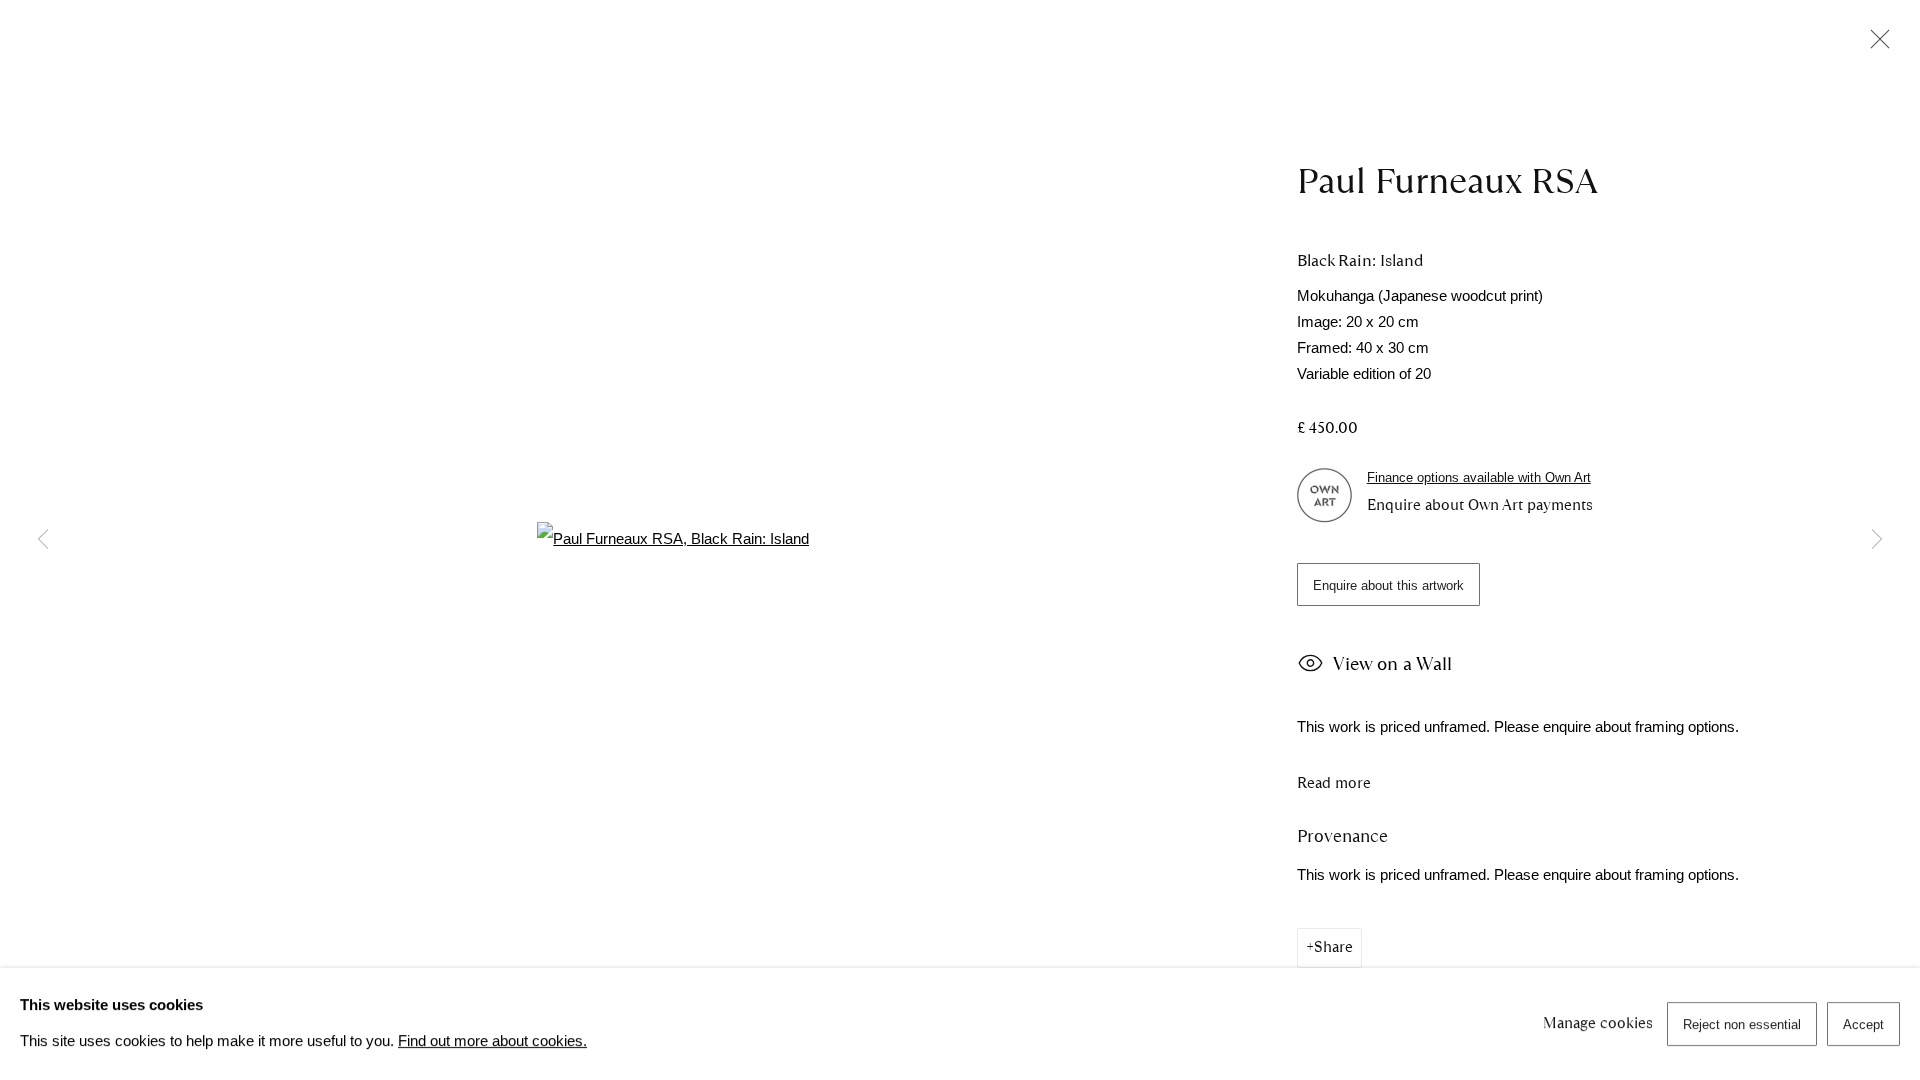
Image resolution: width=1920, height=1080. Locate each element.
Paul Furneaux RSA (1447, 181)
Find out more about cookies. (492, 1041)
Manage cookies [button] (1598, 1023)
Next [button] (1877, 540)
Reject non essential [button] (1742, 1024)
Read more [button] (1334, 783)
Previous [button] (43, 540)
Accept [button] (1863, 1024)
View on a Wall (1392, 664)
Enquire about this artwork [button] (1388, 585)
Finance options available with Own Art (1479, 477)
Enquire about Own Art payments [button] (1480, 505)
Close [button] (1875, 45)
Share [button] (1333, 947)
